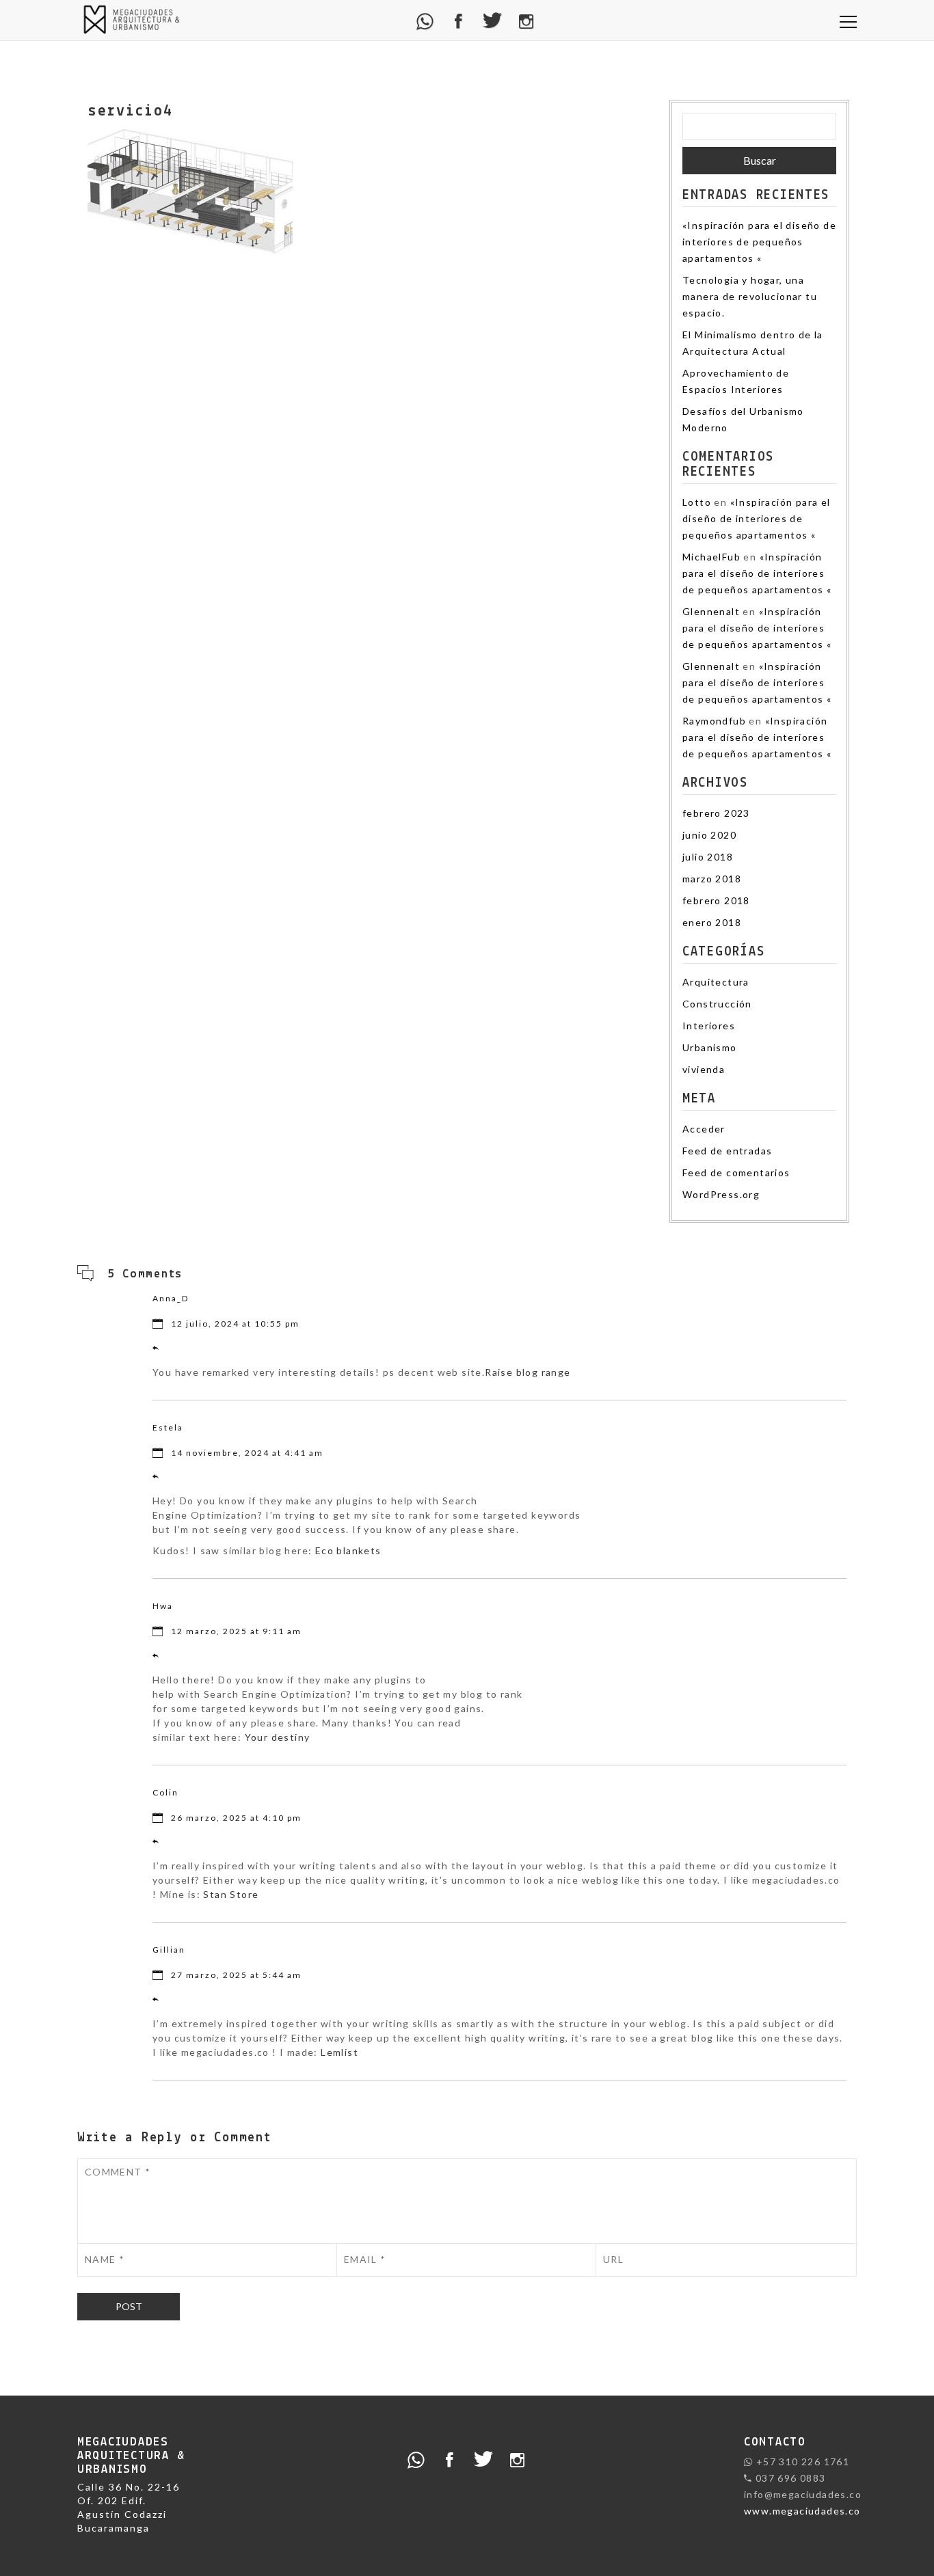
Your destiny (278, 1737)
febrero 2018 (716, 900)
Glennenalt (711, 611)
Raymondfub (714, 721)
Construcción (717, 1004)
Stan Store (231, 1894)
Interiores (709, 1026)
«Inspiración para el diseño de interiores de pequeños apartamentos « (759, 242)
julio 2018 (708, 857)
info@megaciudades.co (803, 2494)
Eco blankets (348, 1550)
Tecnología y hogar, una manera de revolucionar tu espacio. (750, 296)
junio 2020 (709, 835)
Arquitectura (716, 982)
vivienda (704, 1069)
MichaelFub (711, 557)
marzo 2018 (712, 879)
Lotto (697, 502)
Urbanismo (710, 1047)
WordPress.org (721, 1194)
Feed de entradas (727, 1151)
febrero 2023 (716, 813)
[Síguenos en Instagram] (527, 20)
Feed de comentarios (736, 1172)
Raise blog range (528, 1372)
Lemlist (339, 2052)
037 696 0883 (789, 2478)
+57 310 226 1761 (801, 2462)
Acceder (704, 1129)
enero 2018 (712, 922)
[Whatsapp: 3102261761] (426, 20)
